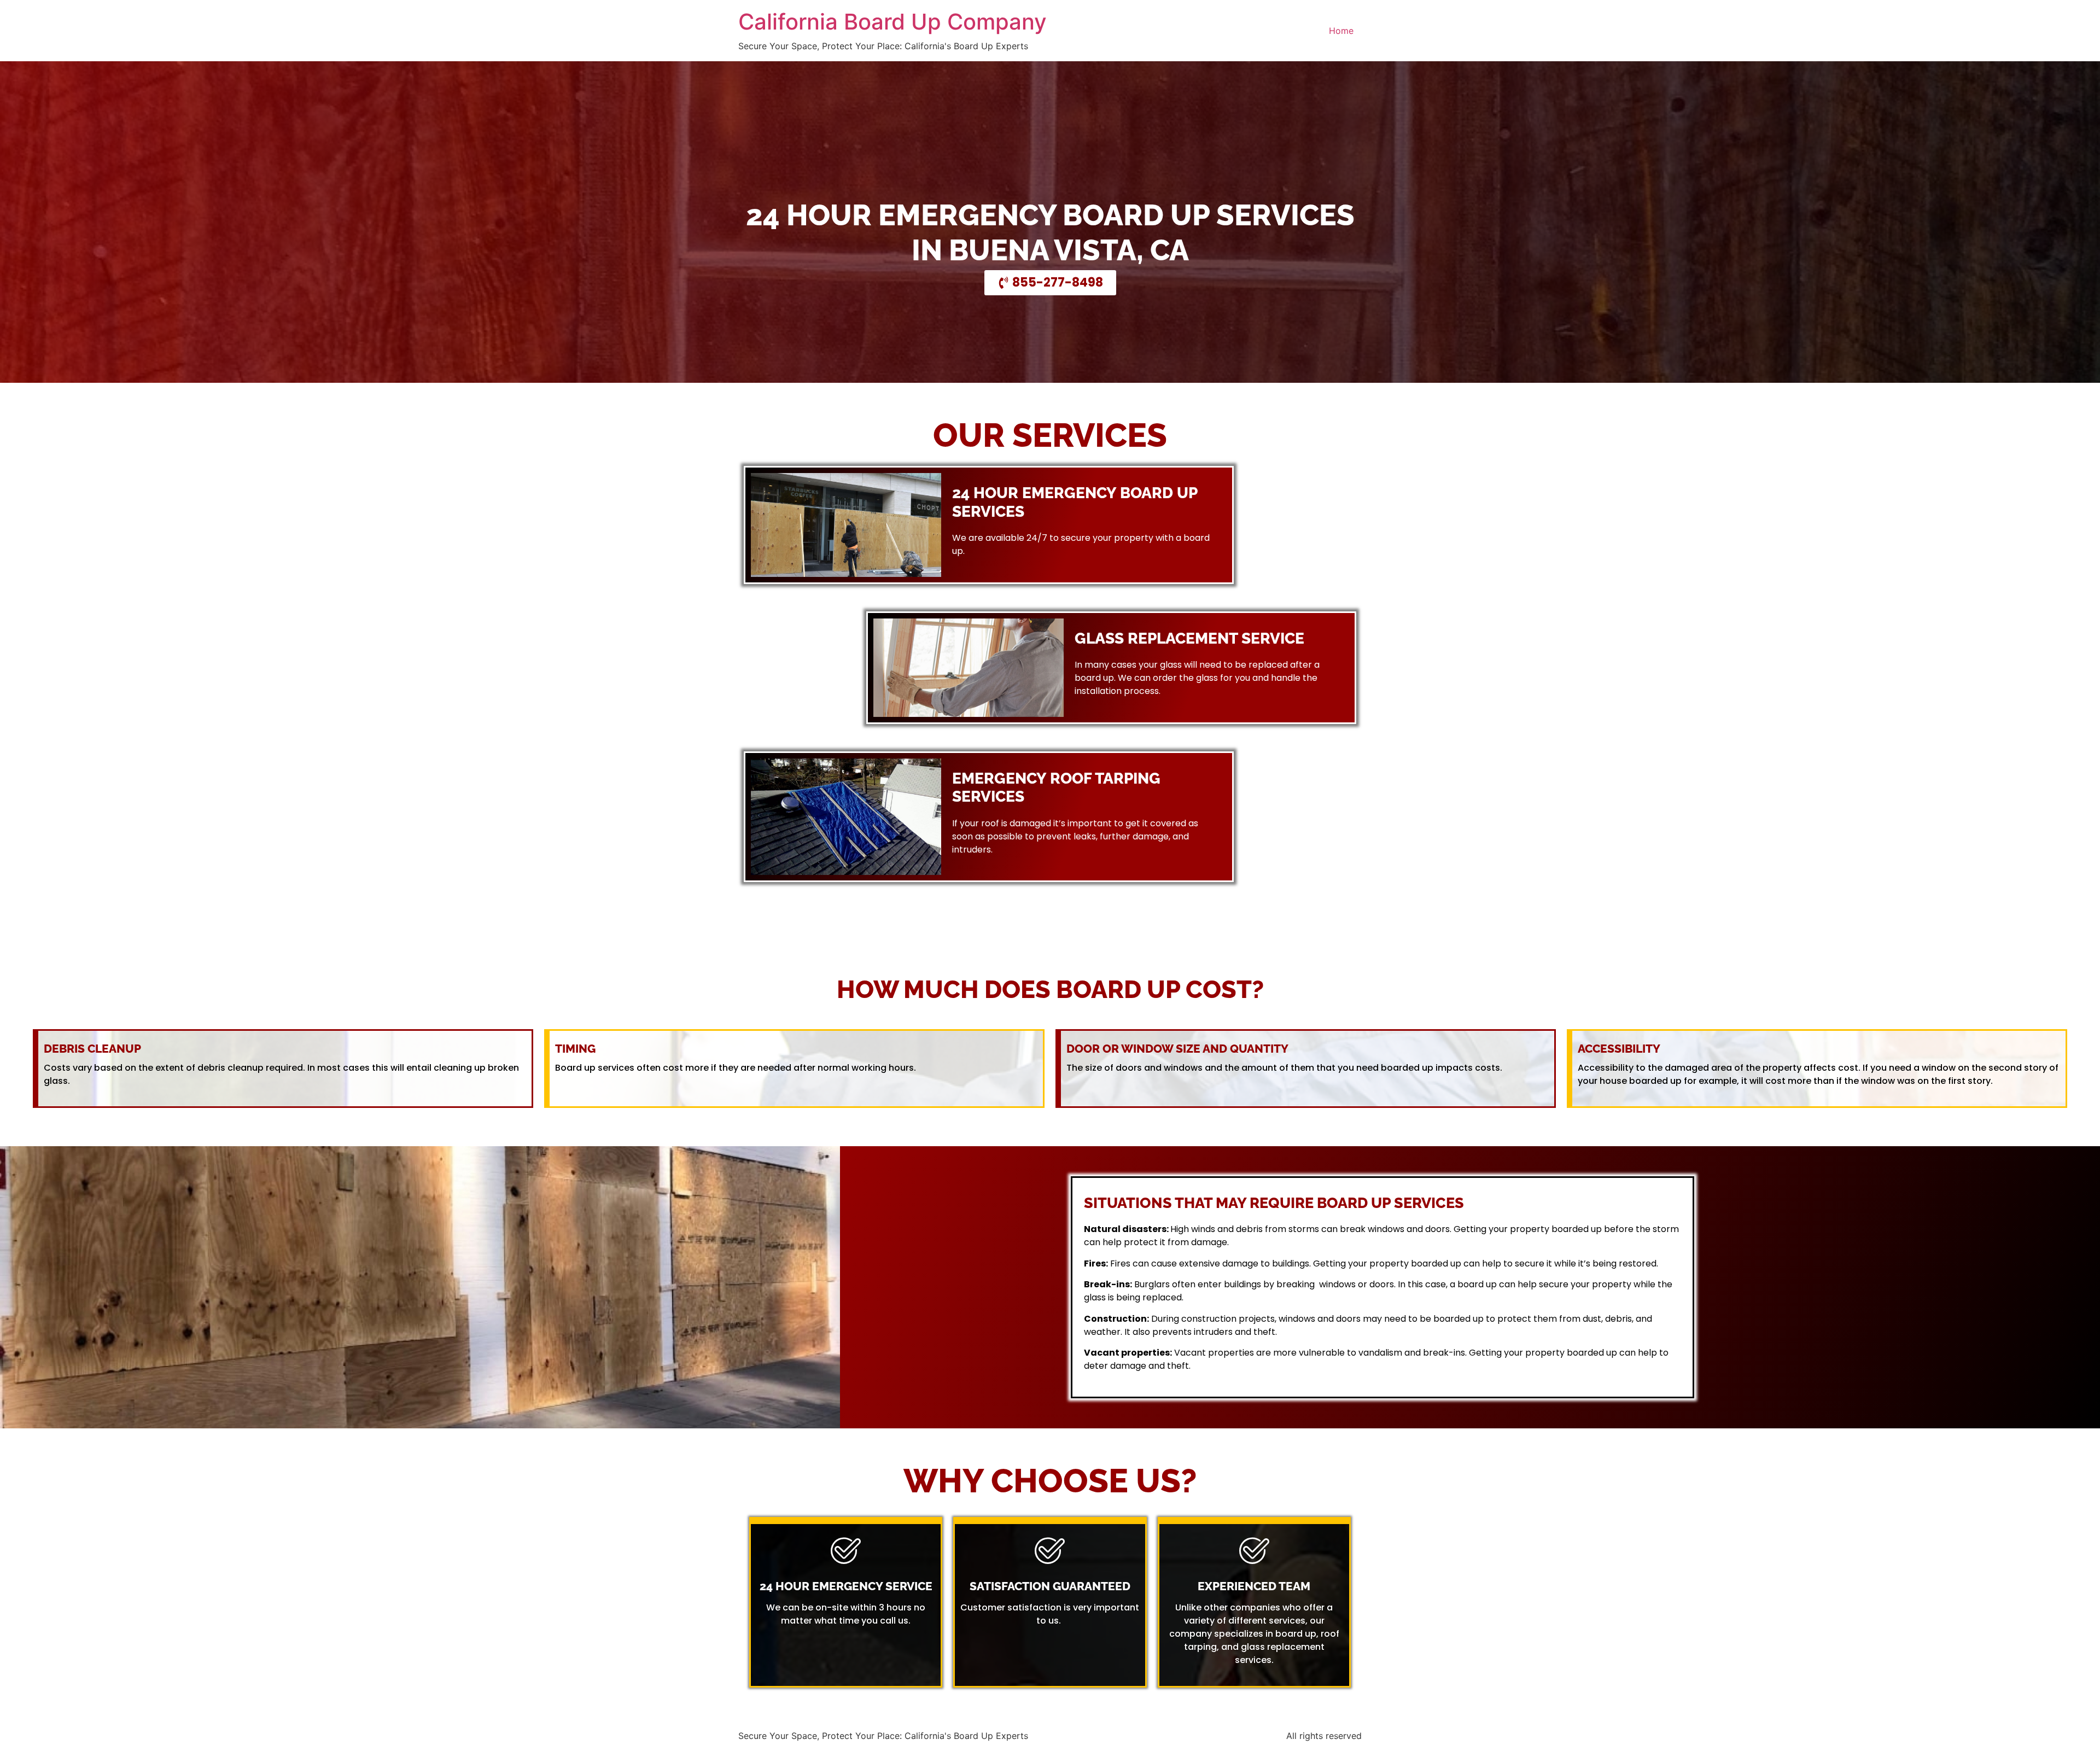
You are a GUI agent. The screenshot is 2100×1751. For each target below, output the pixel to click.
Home (1341, 31)
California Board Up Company (892, 22)
